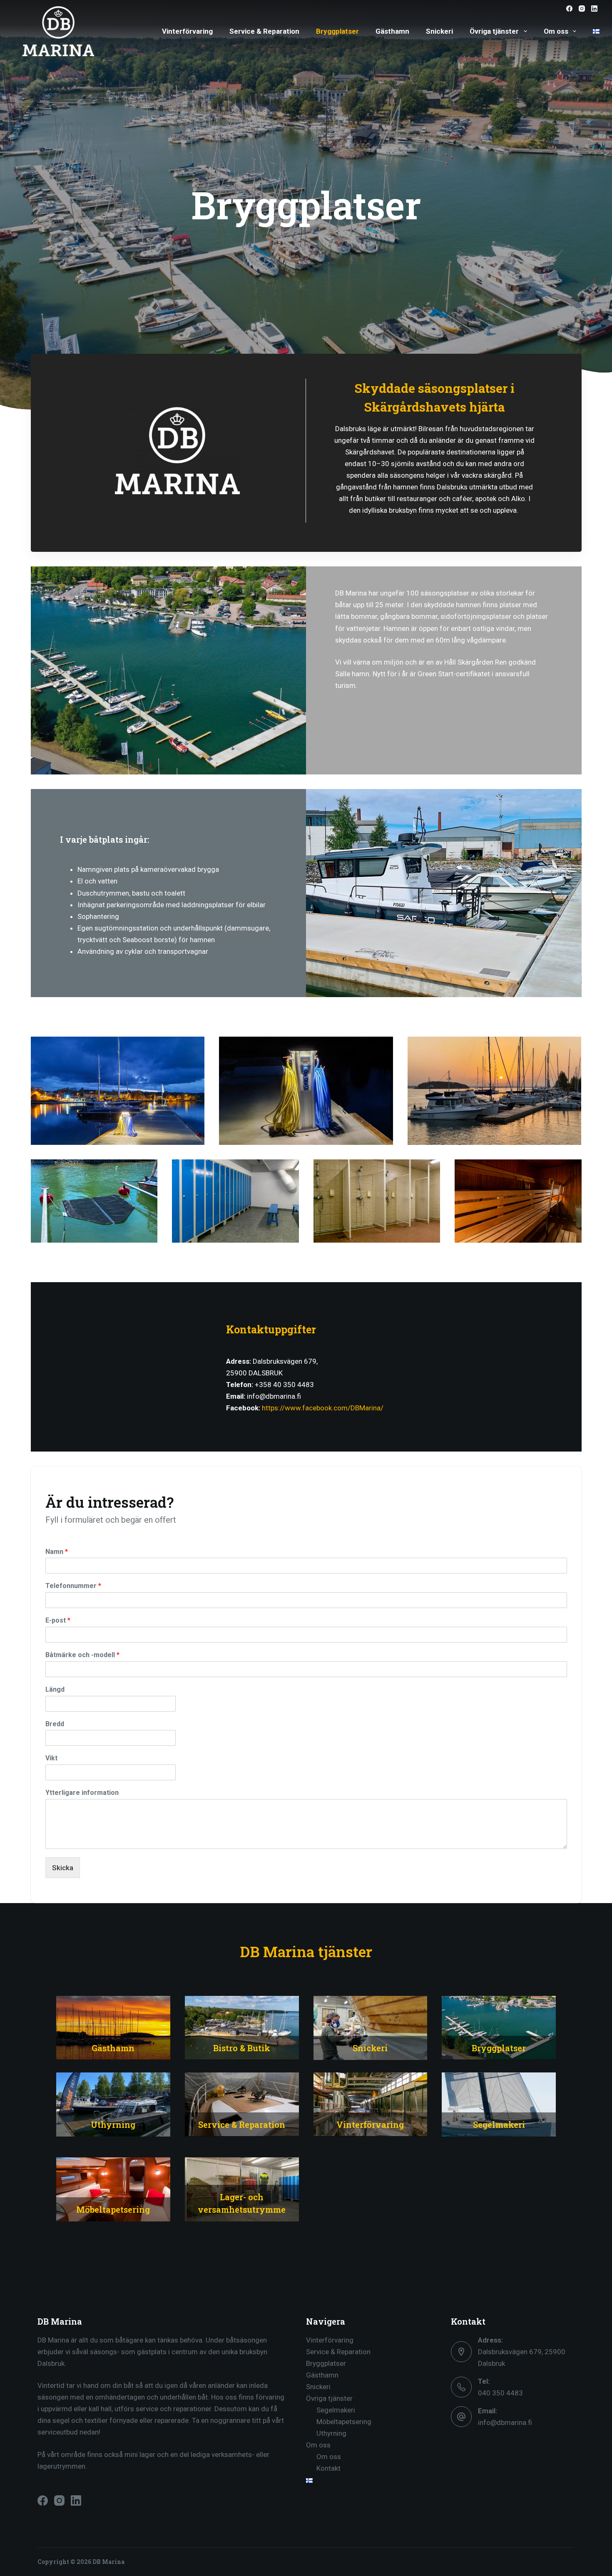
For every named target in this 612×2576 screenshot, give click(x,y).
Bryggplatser (337, 31)
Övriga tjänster (494, 31)
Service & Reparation (264, 31)
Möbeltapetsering (344, 2422)
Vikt (51, 1758)
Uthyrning (331, 2433)
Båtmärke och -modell (82, 1655)
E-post (58, 1620)
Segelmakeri (336, 2410)
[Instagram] (582, 9)
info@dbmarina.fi (505, 2422)
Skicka (63, 1868)
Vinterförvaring (187, 31)
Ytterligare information (82, 1793)
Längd (55, 1689)
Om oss (556, 31)
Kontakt (328, 2468)
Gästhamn (392, 31)
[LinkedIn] (594, 9)
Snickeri (439, 31)
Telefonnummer (73, 1586)
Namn (57, 1552)
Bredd (55, 1724)
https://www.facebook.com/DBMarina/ (323, 1408)
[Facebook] (569, 9)
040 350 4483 (500, 2393)
